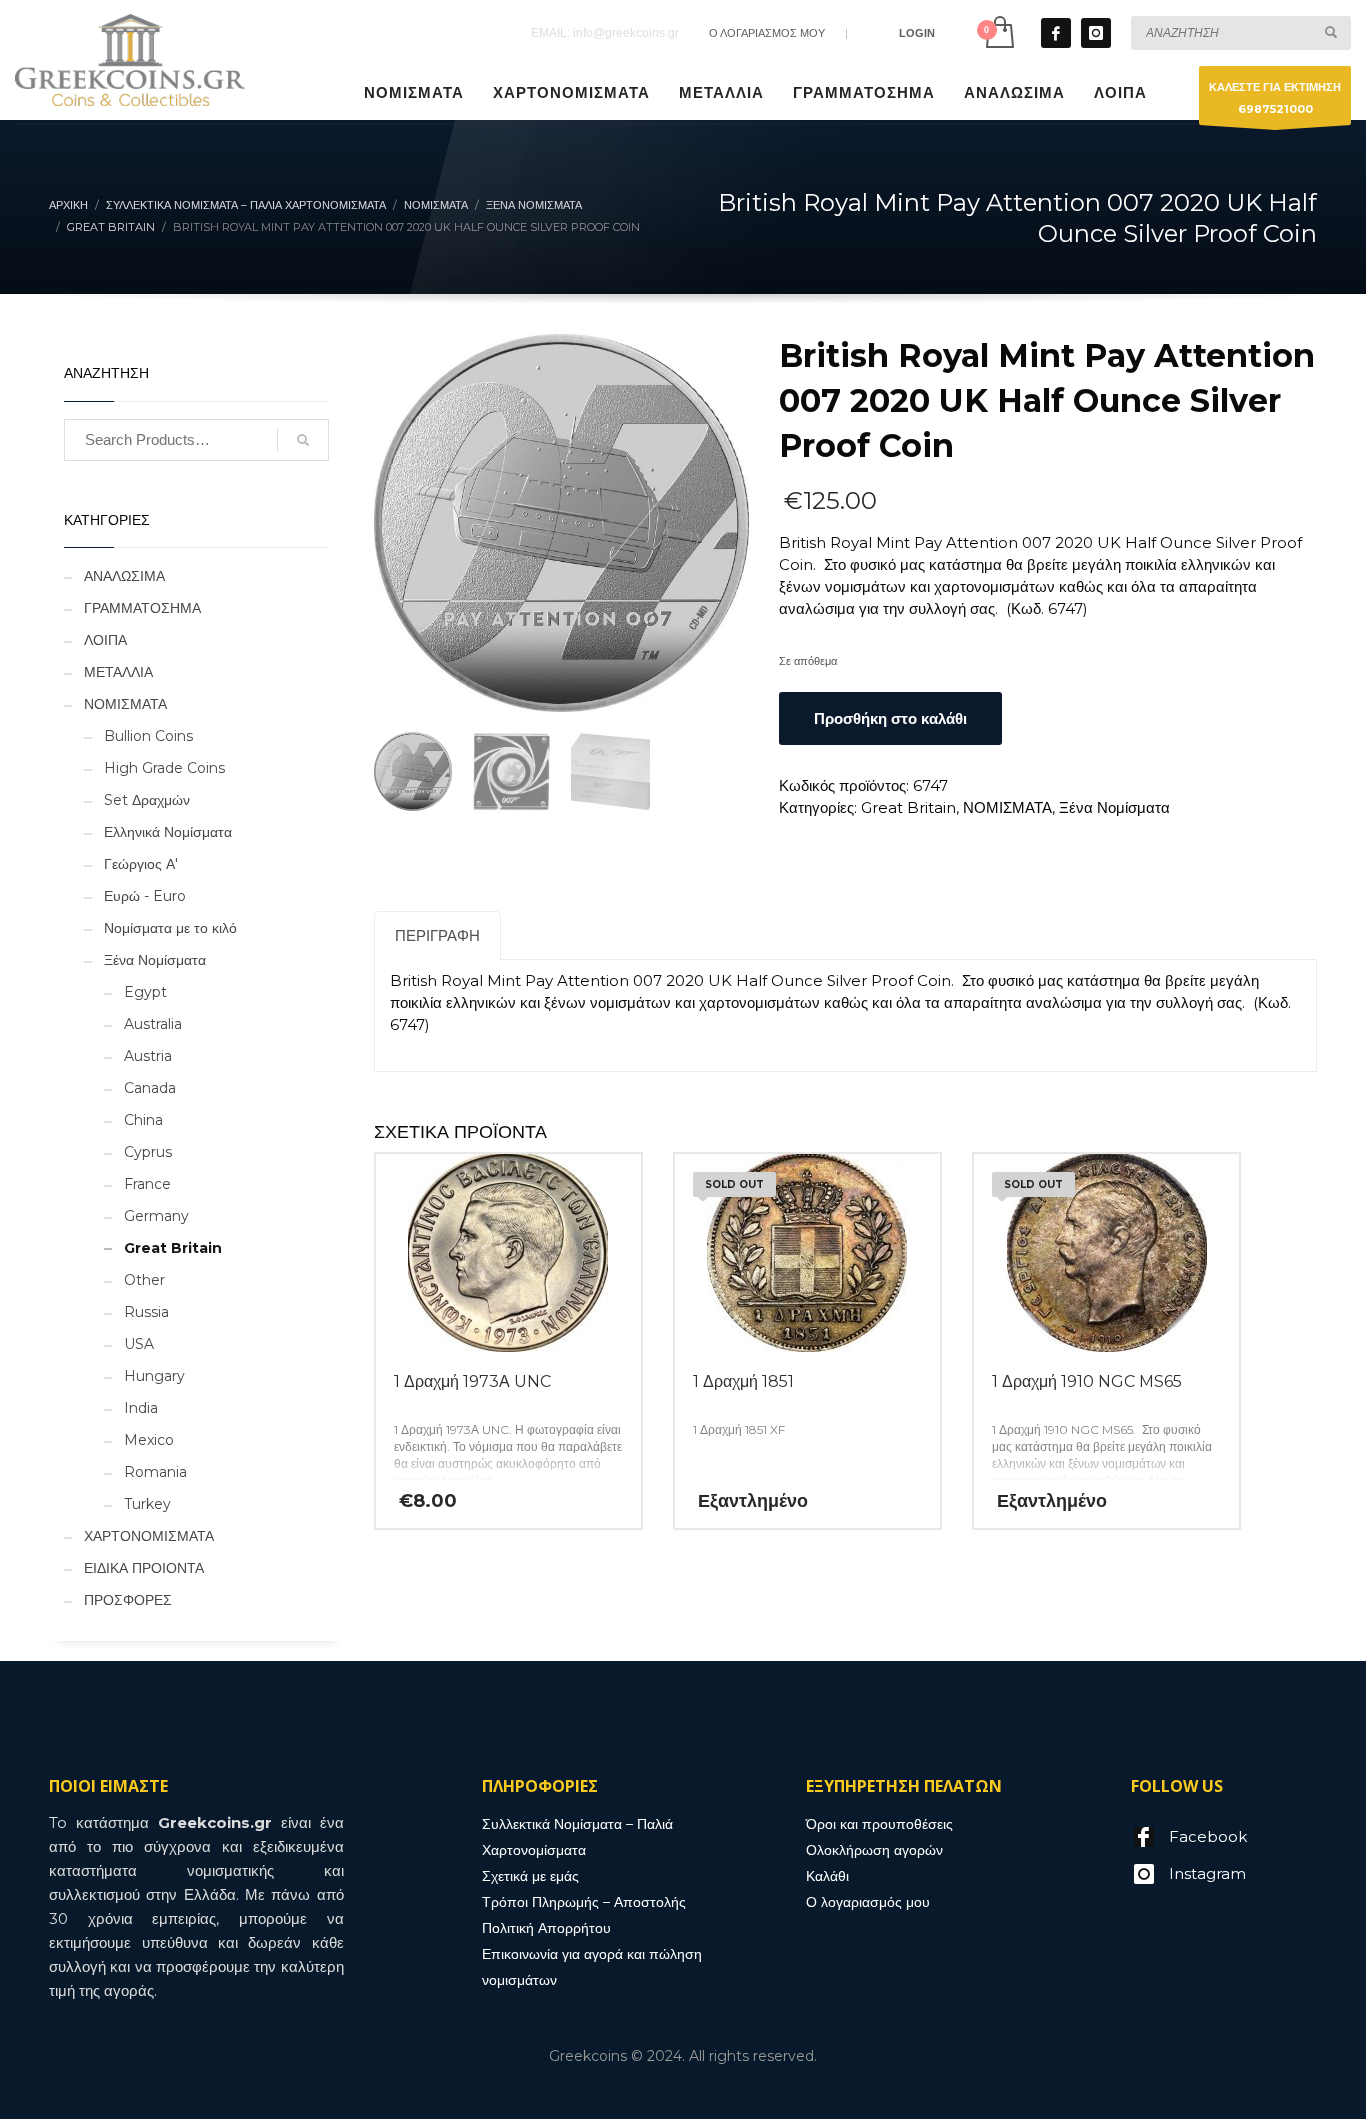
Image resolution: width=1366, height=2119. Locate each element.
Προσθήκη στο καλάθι (890, 718)
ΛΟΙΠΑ (105, 640)
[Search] (303, 440)
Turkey (147, 1504)
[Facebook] (1056, 33)
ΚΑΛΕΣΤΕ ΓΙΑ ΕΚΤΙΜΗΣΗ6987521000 (1275, 98)
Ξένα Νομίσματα (1114, 807)
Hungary (154, 1376)
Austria (148, 1056)
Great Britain (908, 807)
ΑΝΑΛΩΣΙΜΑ (124, 576)
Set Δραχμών (147, 800)
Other (144, 1280)
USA (139, 1344)
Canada (150, 1088)
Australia (153, 1024)
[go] (1331, 32)
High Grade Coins (164, 768)
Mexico (149, 1440)
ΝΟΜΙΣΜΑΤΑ (1007, 807)
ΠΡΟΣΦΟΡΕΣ (128, 1600)
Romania (155, 1472)
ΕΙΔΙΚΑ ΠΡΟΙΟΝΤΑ (144, 1568)
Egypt (145, 992)
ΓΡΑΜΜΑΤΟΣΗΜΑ (142, 608)
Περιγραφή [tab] (437, 935)
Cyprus (148, 1152)
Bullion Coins (148, 736)
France (147, 1184)
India (141, 1408)
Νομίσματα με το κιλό (170, 928)
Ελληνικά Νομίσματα (168, 832)
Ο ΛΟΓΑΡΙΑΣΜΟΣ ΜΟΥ (767, 33)
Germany (156, 1216)
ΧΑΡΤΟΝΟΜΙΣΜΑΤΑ (149, 1536)
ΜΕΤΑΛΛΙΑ (118, 672)
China (143, 1120)
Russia (146, 1312)
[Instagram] (1096, 33)
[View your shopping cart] (998, 32)
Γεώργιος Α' (141, 864)
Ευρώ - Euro (145, 896)
